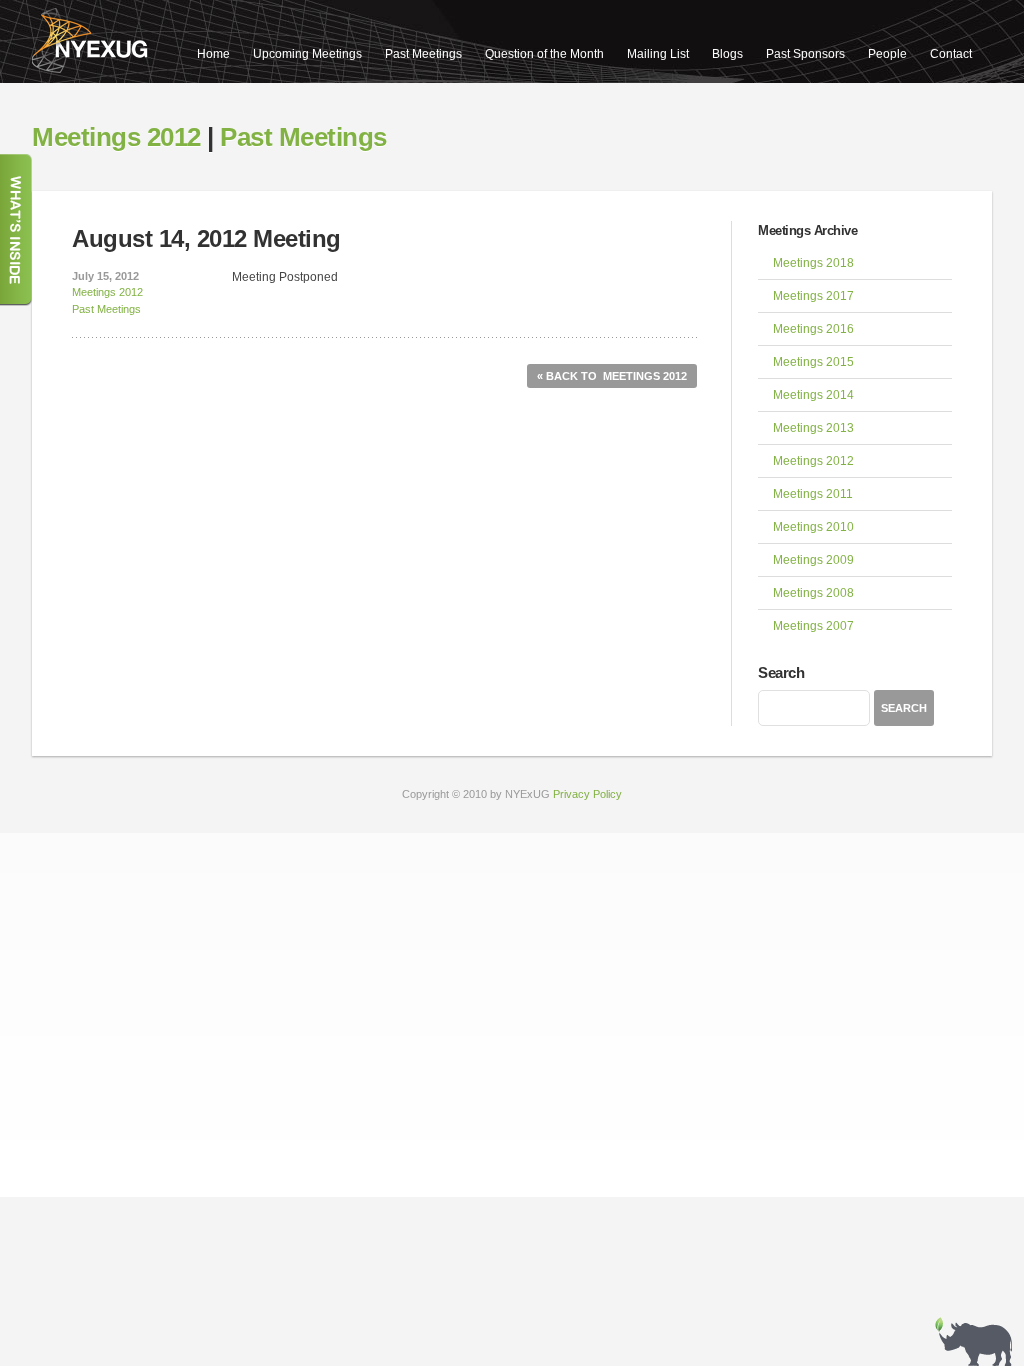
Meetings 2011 (813, 494)
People (887, 54)
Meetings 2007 (813, 626)
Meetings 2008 (813, 593)
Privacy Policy (587, 794)
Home (213, 54)
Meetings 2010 (813, 527)
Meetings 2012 (116, 137)
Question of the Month (544, 54)
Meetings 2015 (813, 362)
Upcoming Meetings (307, 54)
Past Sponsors (805, 54)
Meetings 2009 (813, 560)
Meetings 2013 (813, 428)
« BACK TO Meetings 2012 (612, 376)
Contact (951, 54)
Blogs (727, 54)
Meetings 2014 (813, 395)
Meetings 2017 (813, 296)
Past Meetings (423, 54)
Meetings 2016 (813, 329)
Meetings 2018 (813, 263)
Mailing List (658, 54)
